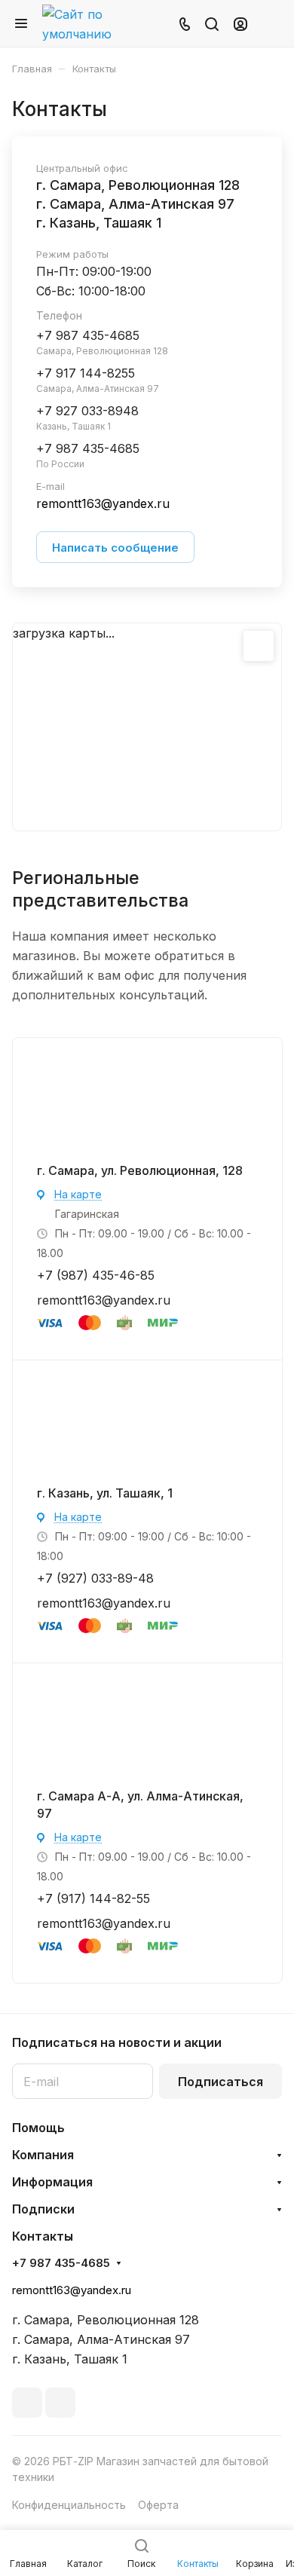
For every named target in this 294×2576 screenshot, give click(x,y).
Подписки (43, 2209)
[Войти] (240, 23)
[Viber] (60, 2403)
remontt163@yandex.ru (104, 1300)
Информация (52, 2182)
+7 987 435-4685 (61, 2263)
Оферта (158, 2505)
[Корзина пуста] (270, 23)
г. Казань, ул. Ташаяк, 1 (105, 1493)
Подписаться (220, 2082)
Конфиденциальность (69, 2505)
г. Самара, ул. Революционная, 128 (140, 1170)
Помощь (38, 2128)
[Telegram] (27, 2403)
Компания (43, 2155)
